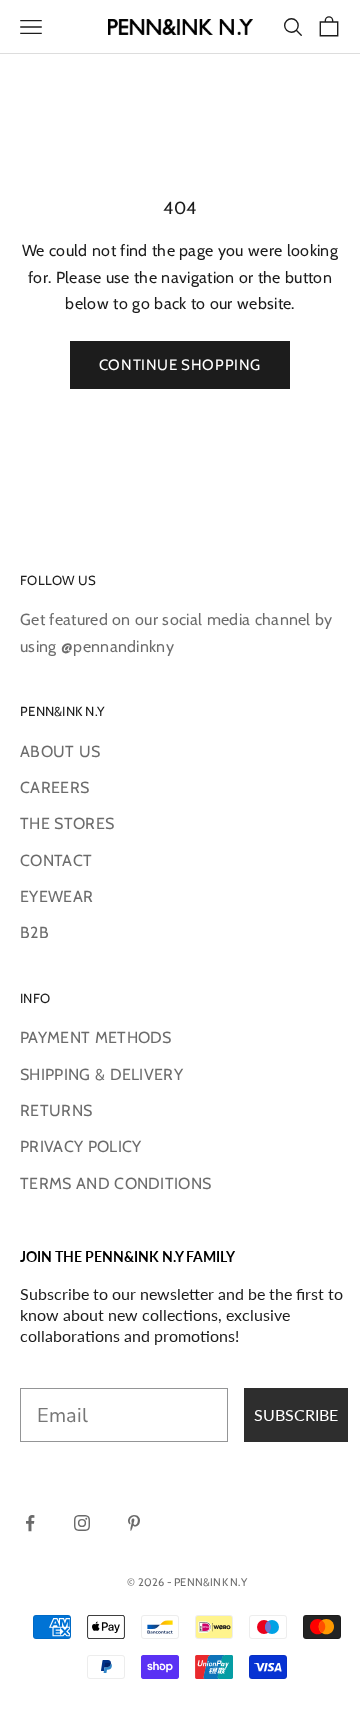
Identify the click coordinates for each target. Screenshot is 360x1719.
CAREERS (54, 787)
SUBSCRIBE (296, 1414)
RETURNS (56, 1110)
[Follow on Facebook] (30, 1523)
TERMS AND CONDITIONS (115, 1183)
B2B (34, 932)
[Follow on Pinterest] (134, 1523)
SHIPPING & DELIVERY (101, 1074)
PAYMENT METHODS (96, 1037)
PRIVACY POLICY (80, 1146)
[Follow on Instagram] (82, 1523)
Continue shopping (180, 365)
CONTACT (56, 860)
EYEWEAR (56, 896)
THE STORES (67, 823)
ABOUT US (60, 751)
